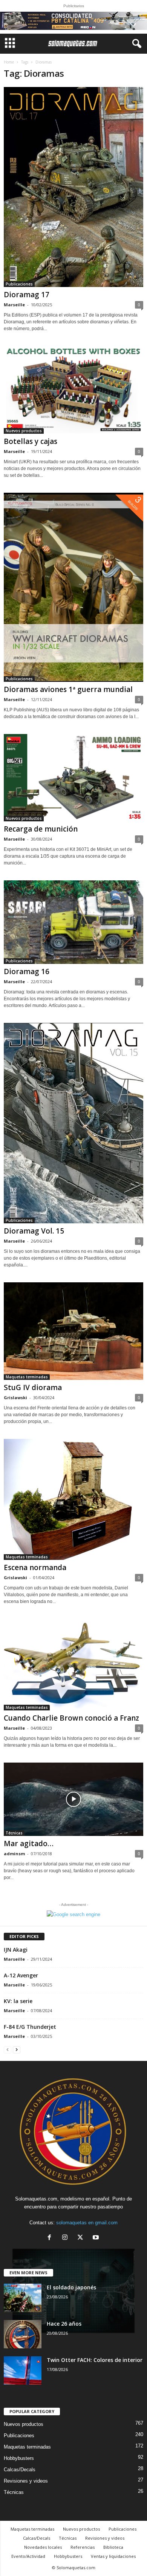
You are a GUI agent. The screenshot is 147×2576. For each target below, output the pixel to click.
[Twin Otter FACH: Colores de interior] (23, 2370)
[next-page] (17, 2049)
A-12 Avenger (21, 1975)
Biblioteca (113, 2547)
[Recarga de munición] (73, 778)
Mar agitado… (29, 1844)
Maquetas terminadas (27, 1377)
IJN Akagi (16, 1950)
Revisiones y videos (26, 2481)
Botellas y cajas (31, 441)
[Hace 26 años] (23, 2334)
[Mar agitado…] (73, 1799)
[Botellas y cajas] (73, 390)
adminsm (14, 1854)
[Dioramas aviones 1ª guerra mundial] (73, 587)
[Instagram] (67, 2238)
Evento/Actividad (28, 2556)
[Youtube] (97, 2238)
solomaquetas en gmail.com (87, 2223)
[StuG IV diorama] (73, 1331)
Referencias (83, 2547)
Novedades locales (43, 2547)
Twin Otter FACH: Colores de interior (95, 2360)
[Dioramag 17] (73, 187)
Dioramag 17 (27, 295)
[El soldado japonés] (23, 2298)
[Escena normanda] (73, 1499)
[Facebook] (51, 2238)
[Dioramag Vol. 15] (73, 1123)
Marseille (14, 305)
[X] (82, 2238)
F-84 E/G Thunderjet (30, 2027)
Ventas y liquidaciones (113, 2556)
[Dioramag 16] (73, 922)
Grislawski (15, 1397)
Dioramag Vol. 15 (34, 1231)
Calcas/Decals (20, 2470)
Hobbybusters (19, 2458)
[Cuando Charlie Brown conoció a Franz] (73, 1665)
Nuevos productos (24, 431)
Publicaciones (19, 284)
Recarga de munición (41, 829)
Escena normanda (35, 1567)
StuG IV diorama (33, 1387)
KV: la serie (18, 2001)
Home (9, 62)
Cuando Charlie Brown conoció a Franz (71, 1718)
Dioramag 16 (27, 971)
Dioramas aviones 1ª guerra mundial (68, 689)
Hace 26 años (64, 2324)
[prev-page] (8, 2049)
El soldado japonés (71, 2287)
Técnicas (14, 1833)
